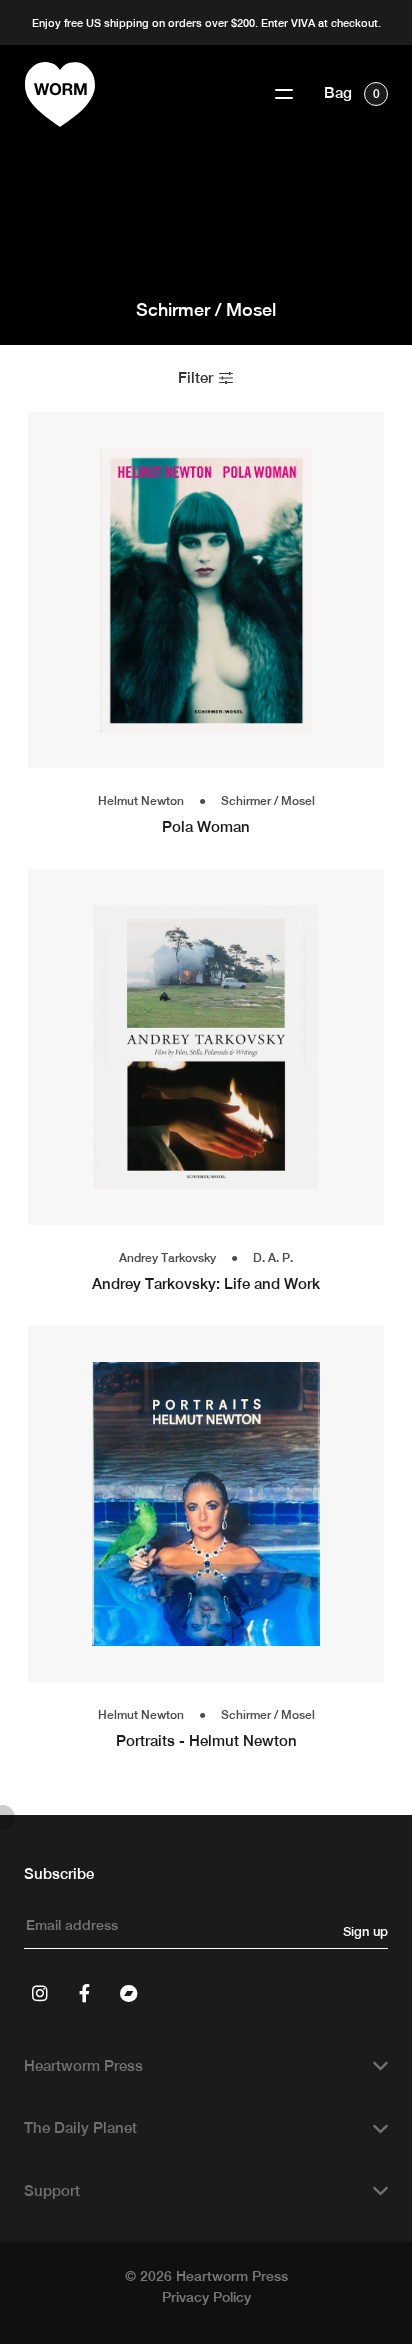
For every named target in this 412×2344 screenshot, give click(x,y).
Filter (197, 377)
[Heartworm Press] (60, 94)
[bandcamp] (128, 1993)
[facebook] (84, 1993)
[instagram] (40, 1993)
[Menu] (284, 94)
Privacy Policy (206, 2297)
